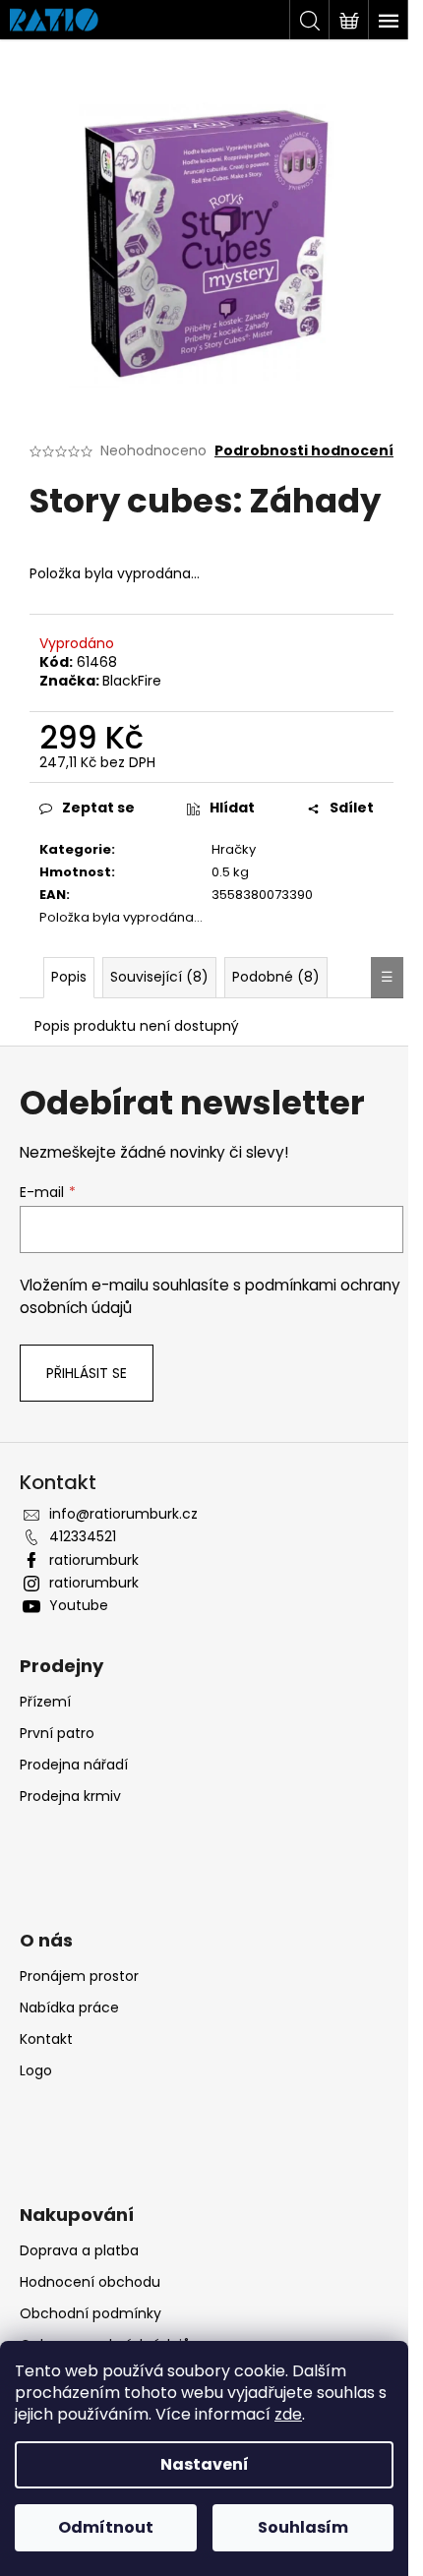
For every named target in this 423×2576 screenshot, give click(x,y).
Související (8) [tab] (159, 977)
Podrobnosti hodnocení (304, 451)
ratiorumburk (94, 1560)
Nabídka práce (69, 2007)
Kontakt (46, 2039)
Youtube (79, 1605)
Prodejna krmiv (70, 1796)
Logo (36, 2070)
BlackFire (132, 681)
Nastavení (205, 2464)
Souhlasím (303, 2527)
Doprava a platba (79, 2250)
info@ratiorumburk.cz (123, 1514)
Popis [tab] (69, 977)
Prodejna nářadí (74, 1765)
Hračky (234, 849)
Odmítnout (106, 2527)
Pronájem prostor (79, 1976)
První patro (57, 1733)
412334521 (83, 1536)
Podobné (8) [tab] (276, 977)
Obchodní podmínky (91, 2313)
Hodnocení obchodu (90, 2282)
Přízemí (45, 1702)
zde (288, 2414)
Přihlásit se (87, 1373)
